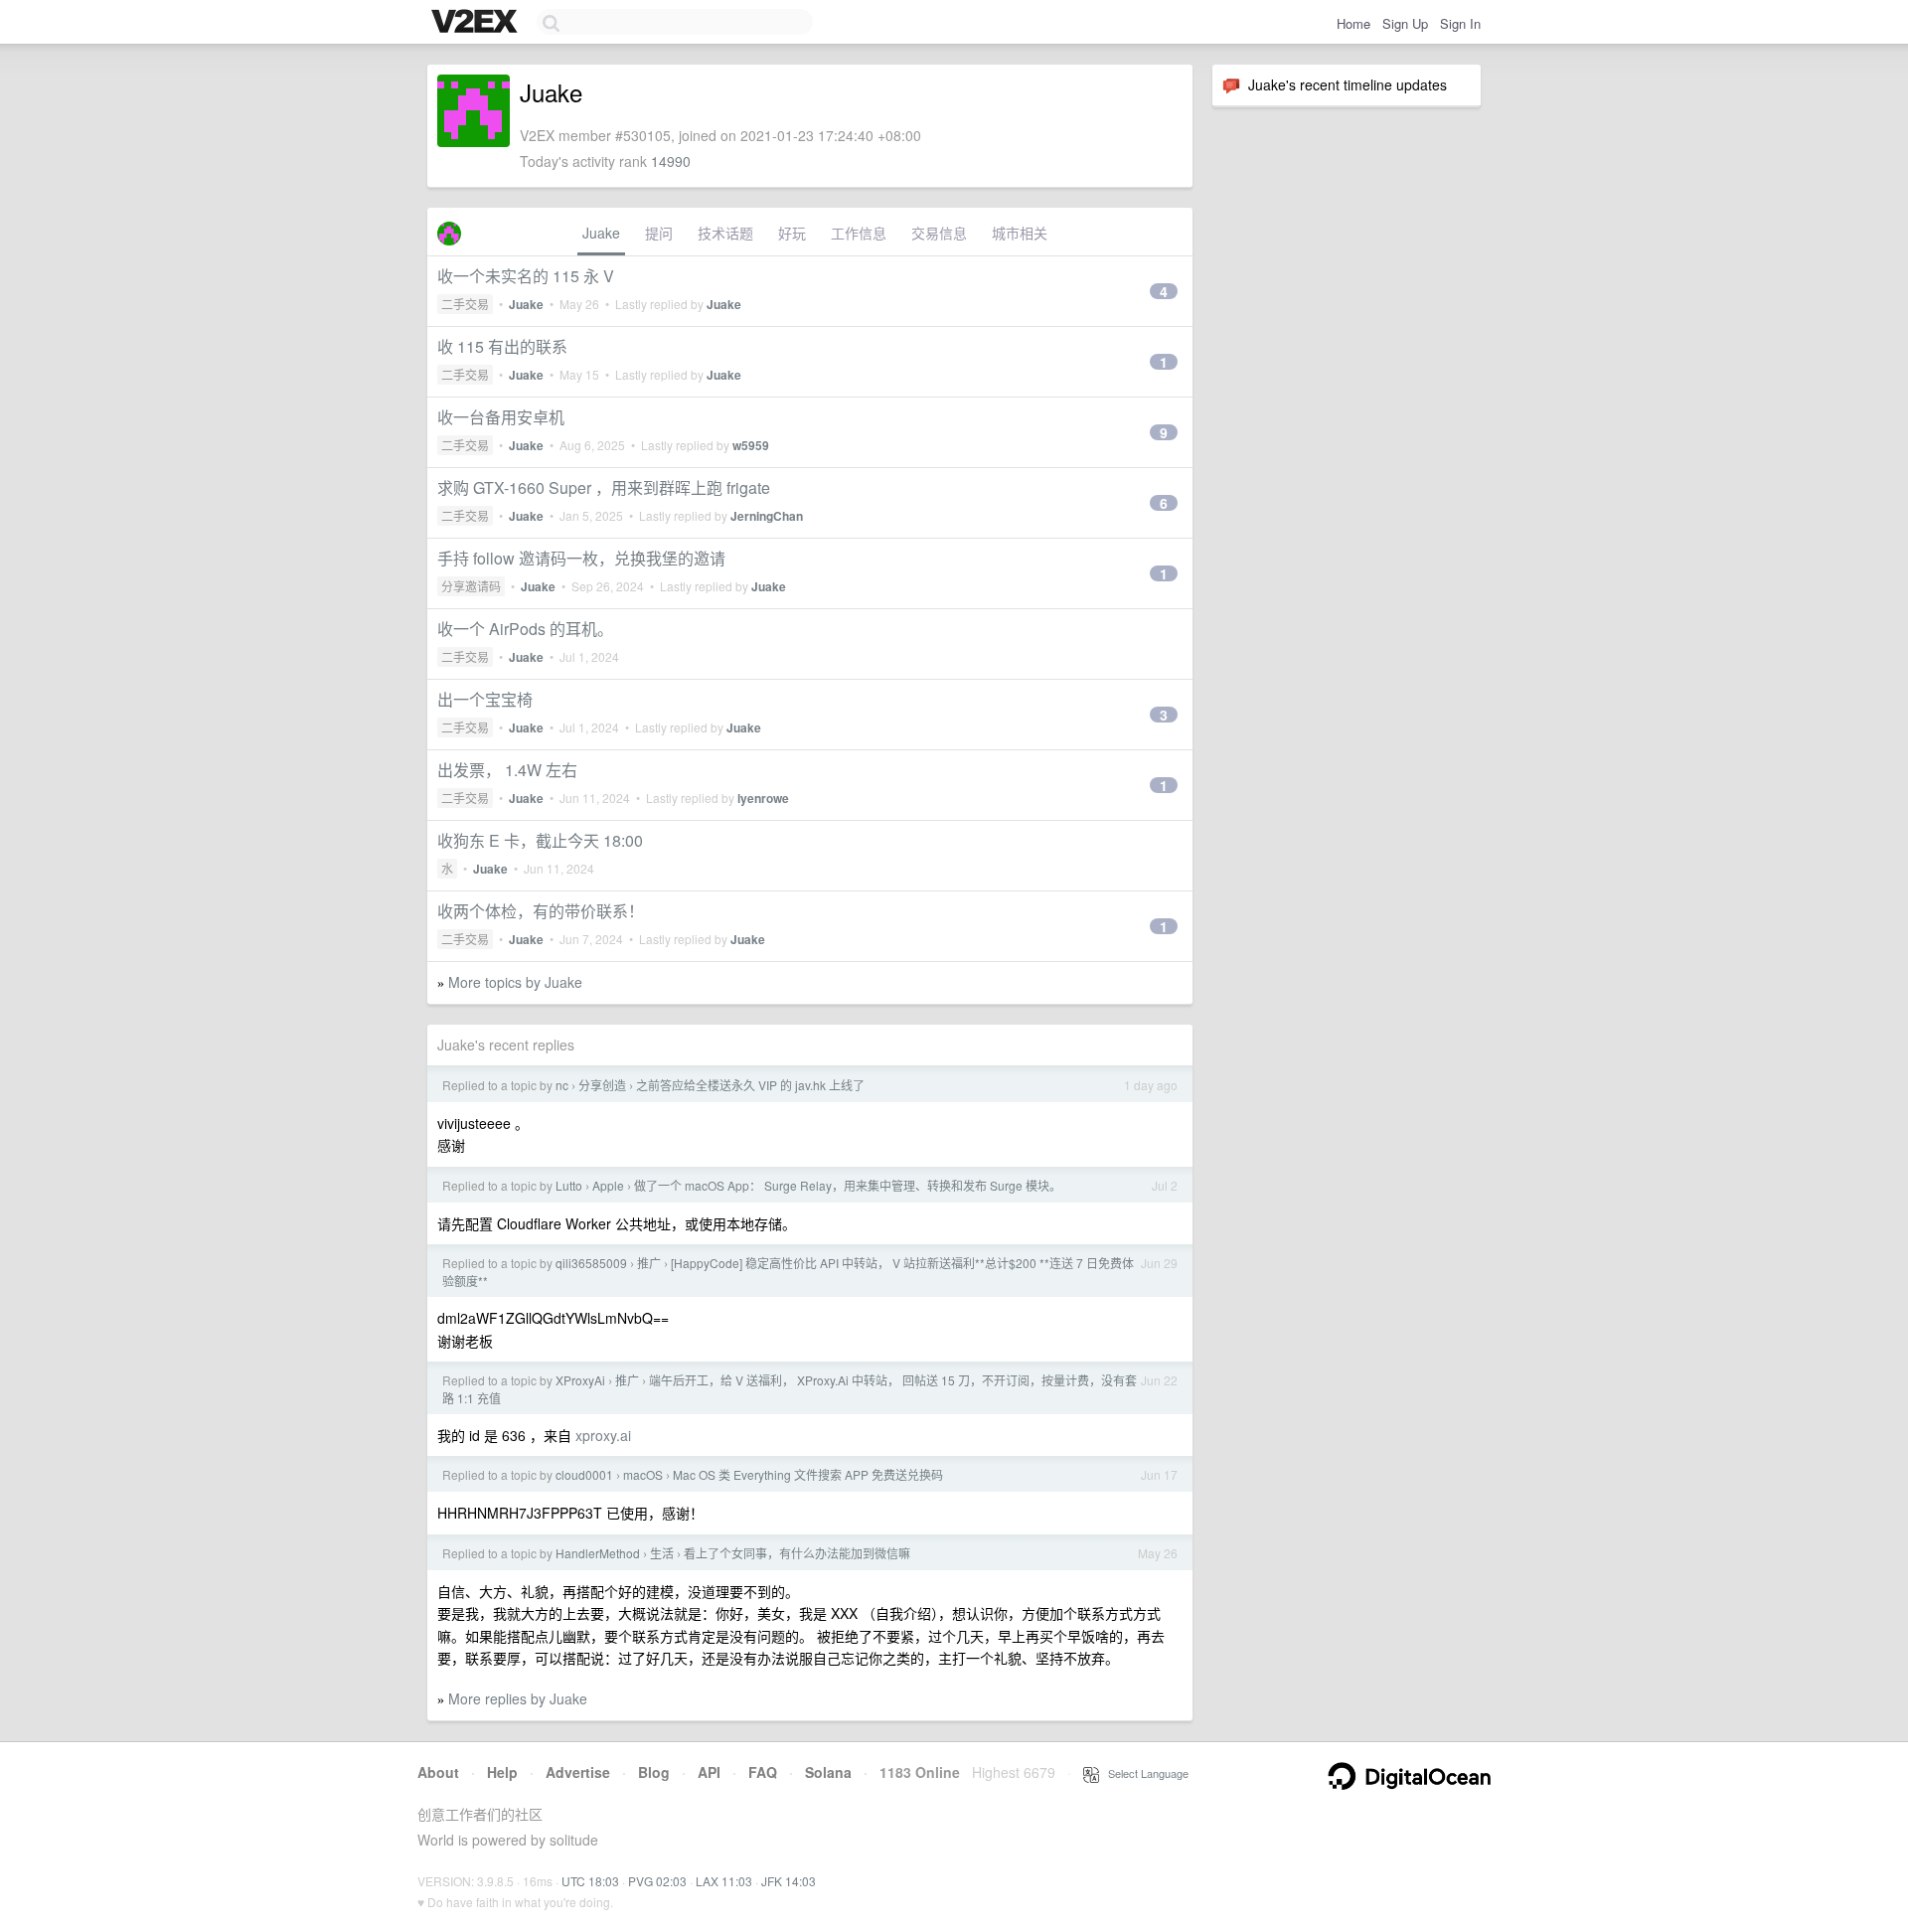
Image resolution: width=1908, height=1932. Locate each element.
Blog (654, 1772)
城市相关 (1020, 233)
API (709, 1772)
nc (562, 1085)
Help (502, 1772)
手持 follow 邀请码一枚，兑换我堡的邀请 (581, 558)
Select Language (1144, 1773)
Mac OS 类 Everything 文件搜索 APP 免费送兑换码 (808, 1474)
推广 (649, 1263)
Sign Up (1405, 23)
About (438, 1772)
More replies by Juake (518, 1698)
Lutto (569, 1185)
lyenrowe (763, 798)
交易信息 (939, 233)
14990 (671, 161)
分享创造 (602, 1085)
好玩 (792, 233)
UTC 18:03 (590, 1881)
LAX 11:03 (724, 1881)
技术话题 (725, 233)
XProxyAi (580, 1380)
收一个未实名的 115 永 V (526, 276)
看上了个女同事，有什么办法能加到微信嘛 (797, 1553)
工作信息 (859, 233)
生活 (662, 1553)
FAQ (763, 1772)
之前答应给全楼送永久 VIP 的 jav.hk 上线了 (750, 1085)
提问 (659, 233)
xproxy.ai (603, 1435)
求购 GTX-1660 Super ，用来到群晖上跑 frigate (604, 487)
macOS (643, 1474)
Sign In (1460, 23)
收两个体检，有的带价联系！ (541, 911)
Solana (828, 1772)
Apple (608, 1185)
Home (1353, 23)
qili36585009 (591, 1263)
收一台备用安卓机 (501, 417)
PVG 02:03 (657, 1881)
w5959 (751, 445)
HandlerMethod (598, 1553)
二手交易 (465, 304)
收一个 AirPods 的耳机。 (525, 629)
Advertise (578, 1772)
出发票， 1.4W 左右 (507, 770)
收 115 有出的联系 (502, 346)
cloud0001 (584, 1474)
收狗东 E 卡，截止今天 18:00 (540, 840)
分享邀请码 (471, 586)
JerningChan (767, 516)
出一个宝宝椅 (485, 699)
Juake (601, 233)
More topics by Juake (515, 982)
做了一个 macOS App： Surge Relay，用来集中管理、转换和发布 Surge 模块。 (848, 1185)
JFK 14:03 (789, 1881)
